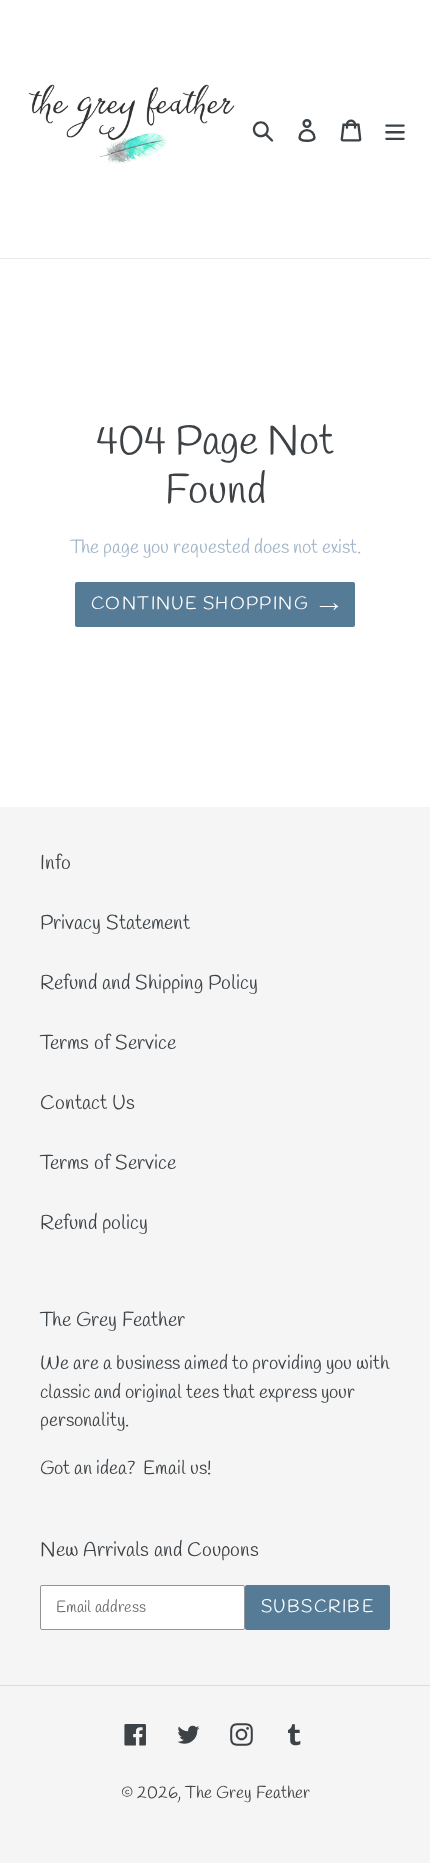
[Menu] (395, 129)
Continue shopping (200, 604)
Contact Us (87, 1103)
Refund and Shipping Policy (149, 983)
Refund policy (94, 1223)
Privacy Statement (115, 923)
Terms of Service (108, 1043)
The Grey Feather (247, 1793)
